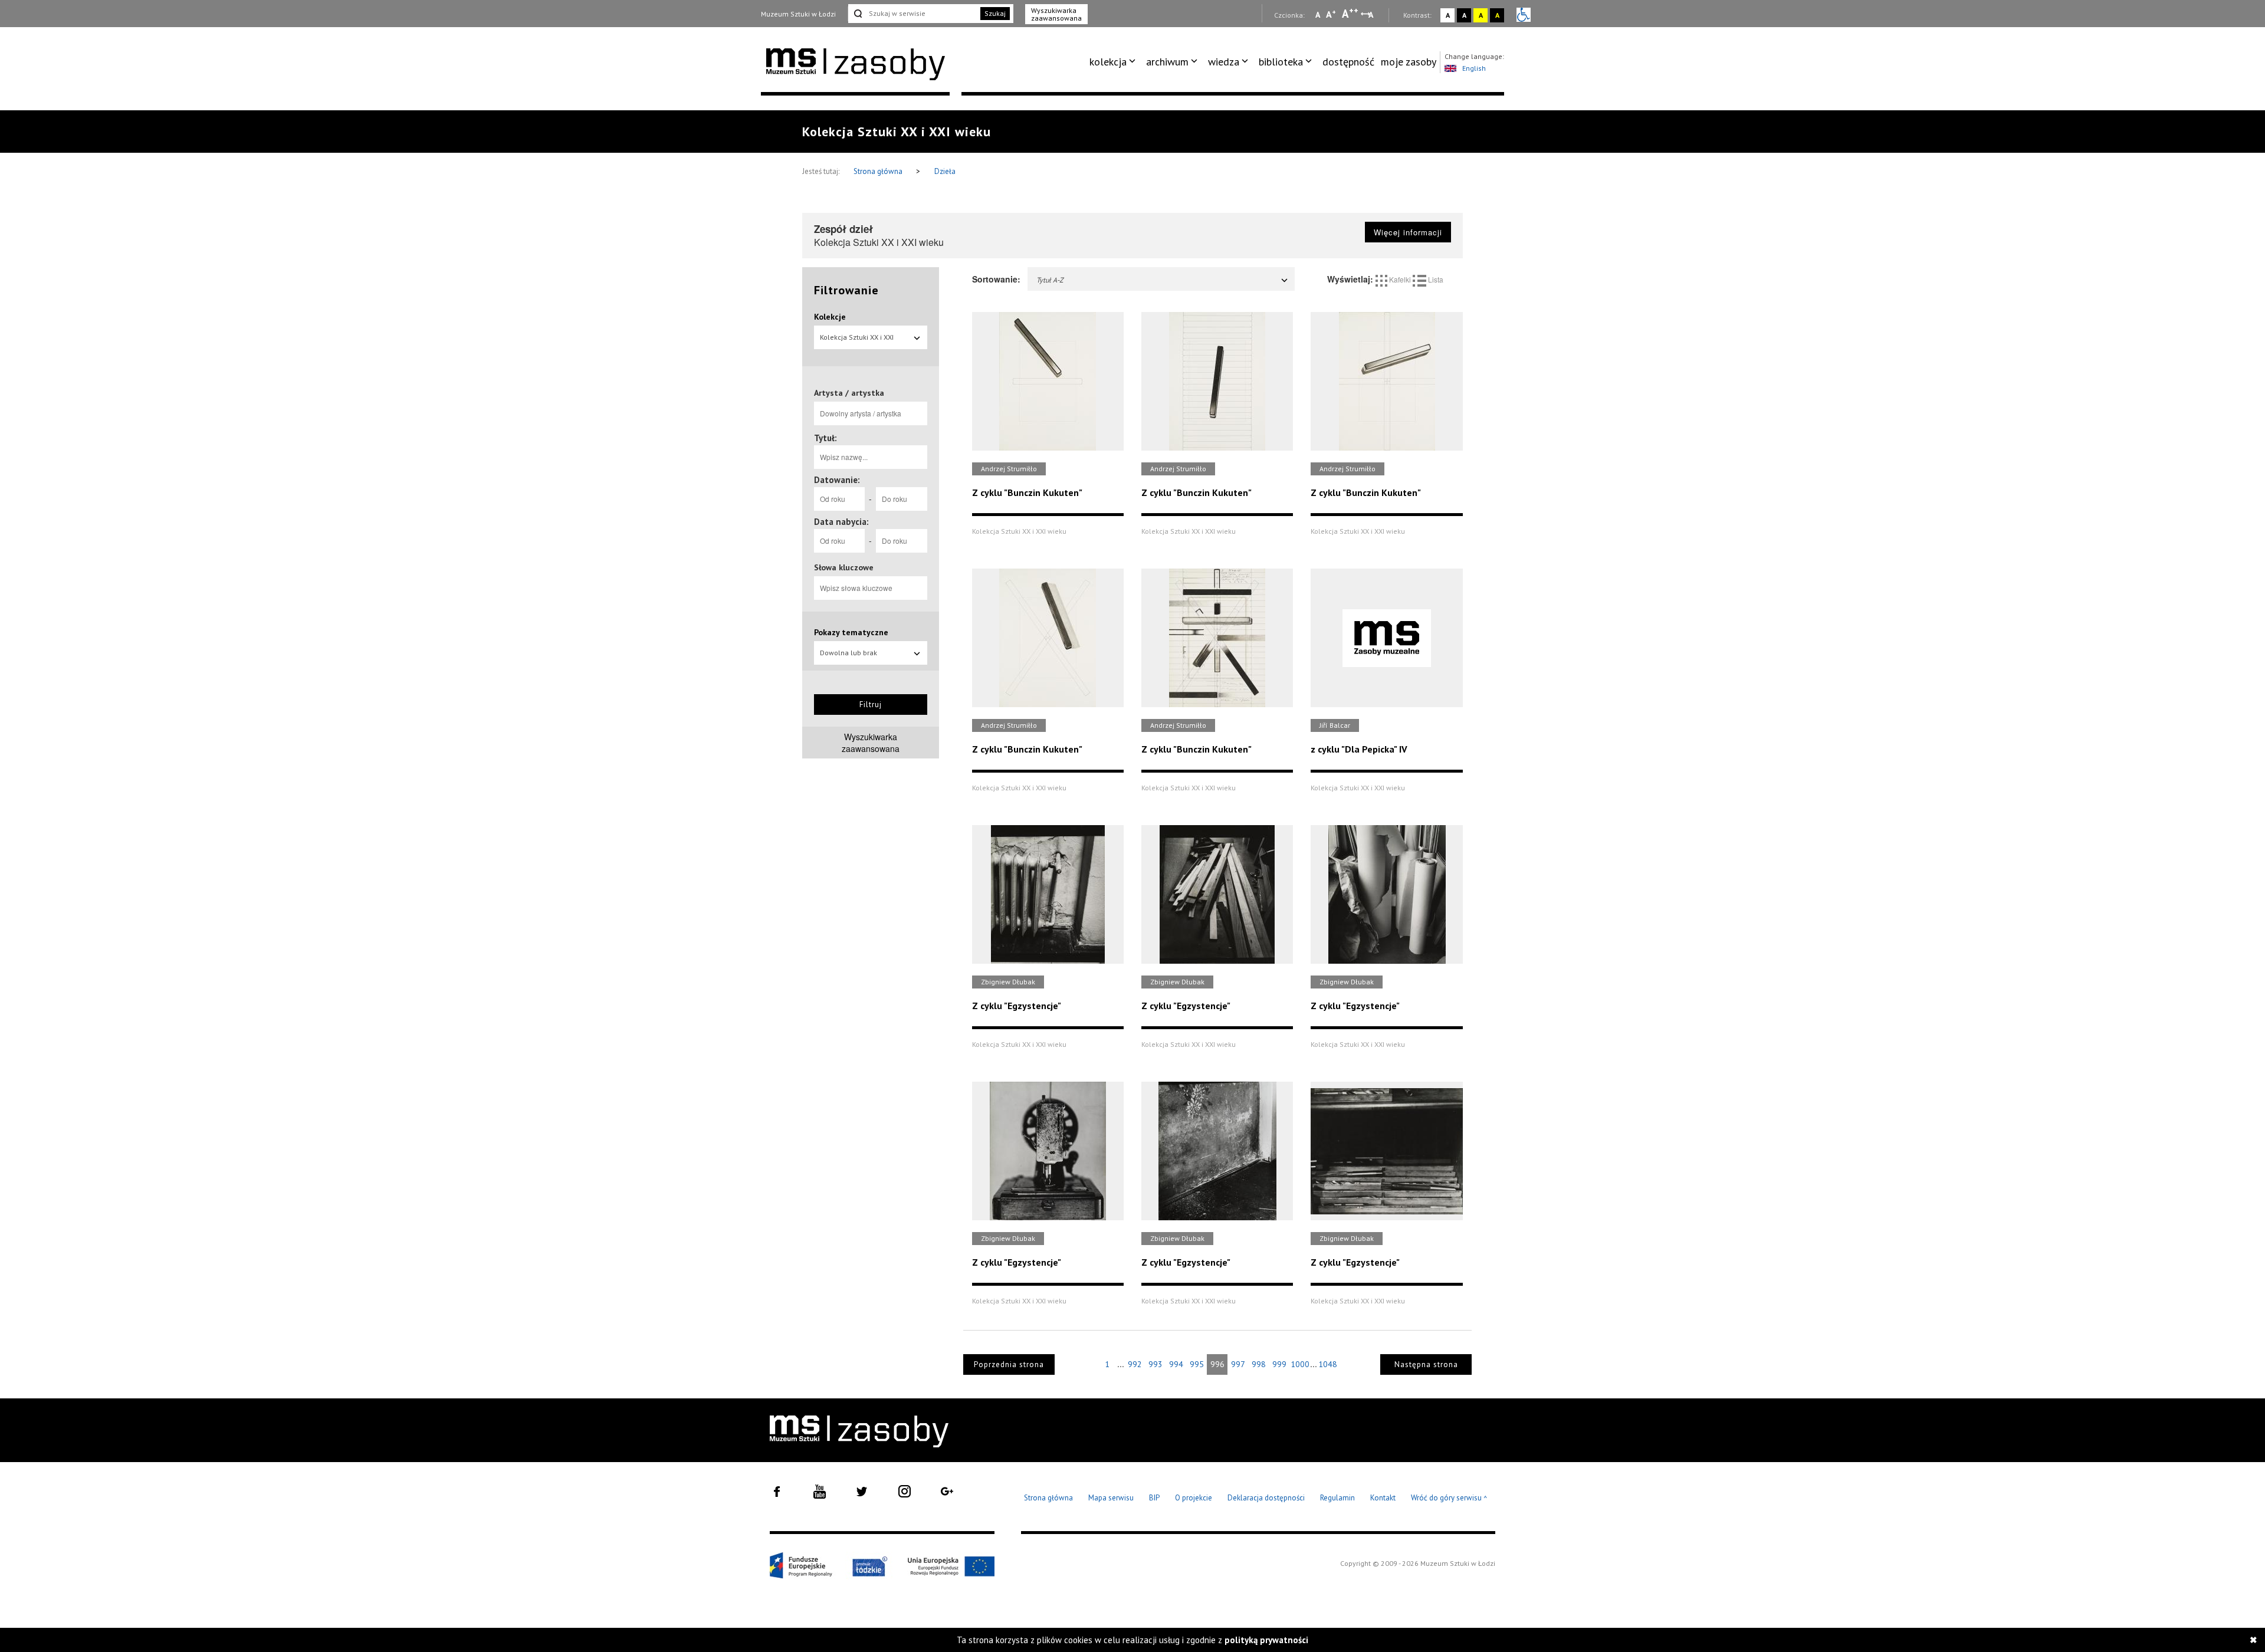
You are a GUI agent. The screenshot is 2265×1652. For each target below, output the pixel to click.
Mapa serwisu (1111, 1498)
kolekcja (1108, 62)
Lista (1435, 279)
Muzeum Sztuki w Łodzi (798, 14)
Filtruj (871, 705)
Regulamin (1337, 1498)
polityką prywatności (1266, 1640)
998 (1259, 1364)
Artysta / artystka (849, 393)
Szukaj (995, 13)
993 (1156, 1364)
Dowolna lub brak (848, 653)
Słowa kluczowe (844, 567)
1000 (1300, 1364)
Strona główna (879, 171)
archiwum (1167, 62)
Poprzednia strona (1009, 1364)
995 (1197, 1364)
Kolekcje (830, 317)
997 (1238, 1364)
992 (1135, 1364)
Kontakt (1383, 1498)
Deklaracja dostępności (1266, 1498)
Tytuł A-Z (1050, 280)
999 (1279, 1364)
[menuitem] (1115, 62)
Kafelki (1400, 279)
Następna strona (1426, 1364)
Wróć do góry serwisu (1449, 1498)
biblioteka (1281, 62)
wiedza (1224, 62)
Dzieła (945, 171)
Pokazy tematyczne (851, 632)
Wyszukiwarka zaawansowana (1056, 14)
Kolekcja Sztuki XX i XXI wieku (857, 341)
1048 (1328, 1364)
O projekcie (1194, 1498)
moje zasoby (1409, 62)
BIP (1154, 1498)
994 (1176, 1364)
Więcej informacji (1408, 232)
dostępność (1348, 62)
